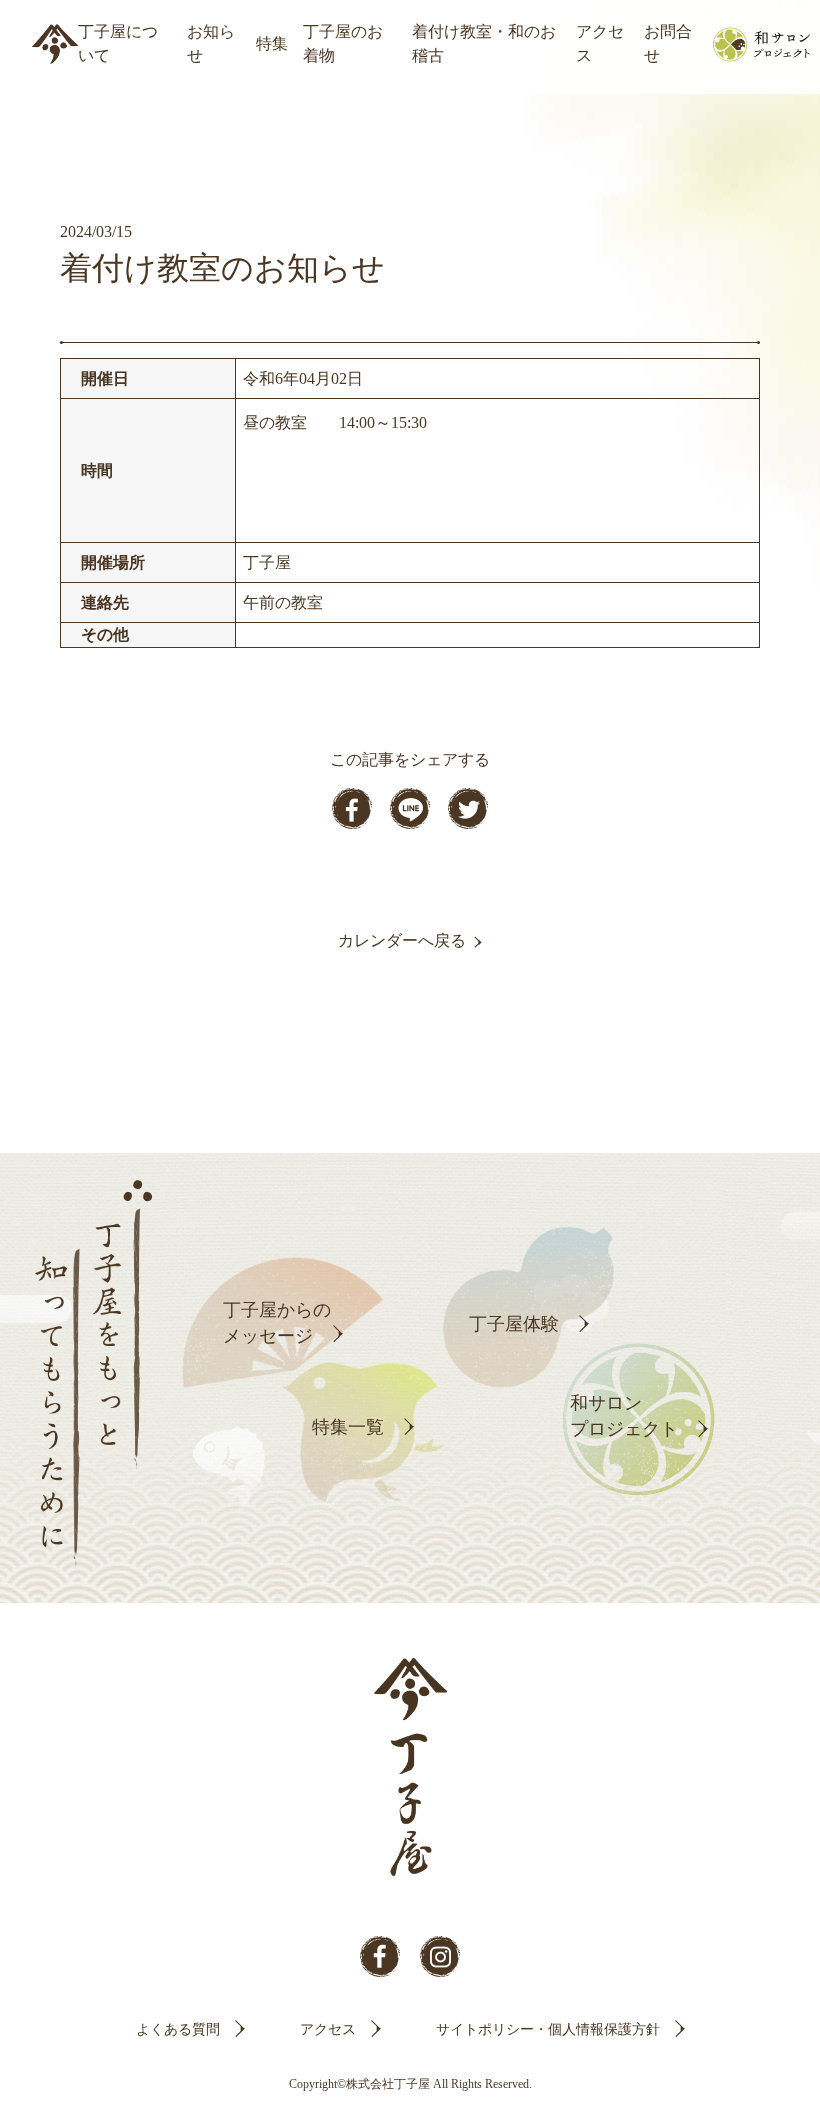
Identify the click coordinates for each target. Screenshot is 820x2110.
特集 (272, 43)
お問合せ (668, 43)
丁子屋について (118, 43)
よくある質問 (178, 2029)
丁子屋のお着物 (343, 43)
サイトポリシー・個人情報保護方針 (548, 2029)
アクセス (600, 43)
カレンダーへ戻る (402, 940)
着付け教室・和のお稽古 (484, 43)
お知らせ (211, 43)
